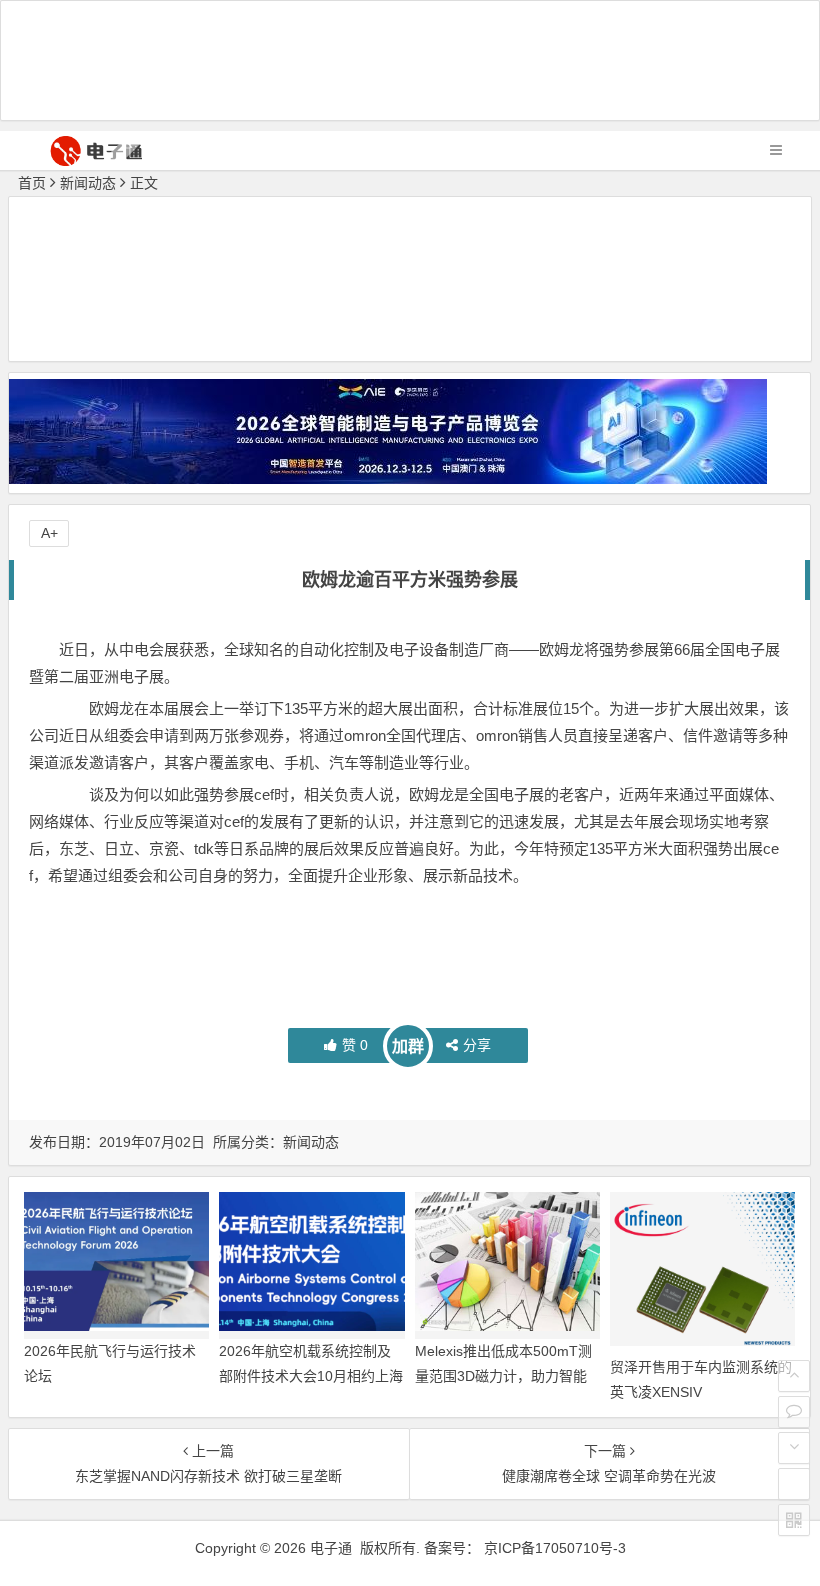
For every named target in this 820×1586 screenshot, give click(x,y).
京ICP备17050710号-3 (555, 1548)
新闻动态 (88, 183)
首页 (32, 183)
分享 (477, 1045)
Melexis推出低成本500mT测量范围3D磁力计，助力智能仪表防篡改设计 (503, 1376)
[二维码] (794, 1520)
